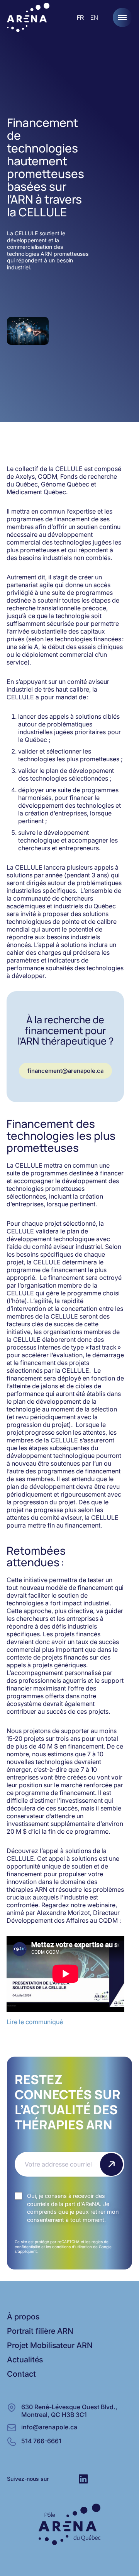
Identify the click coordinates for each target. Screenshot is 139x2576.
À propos (23, 2317)
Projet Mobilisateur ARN (50, 2345)
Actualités (25, 2360)
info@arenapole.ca (49, 2427)
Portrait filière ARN (40, 2331)
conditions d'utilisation (72, 2247)
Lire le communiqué (35, 2022)
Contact (21, 2374)
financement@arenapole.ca (65, 1071)
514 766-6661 (41, 2441)
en (94, 17)
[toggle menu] (122, 17)
